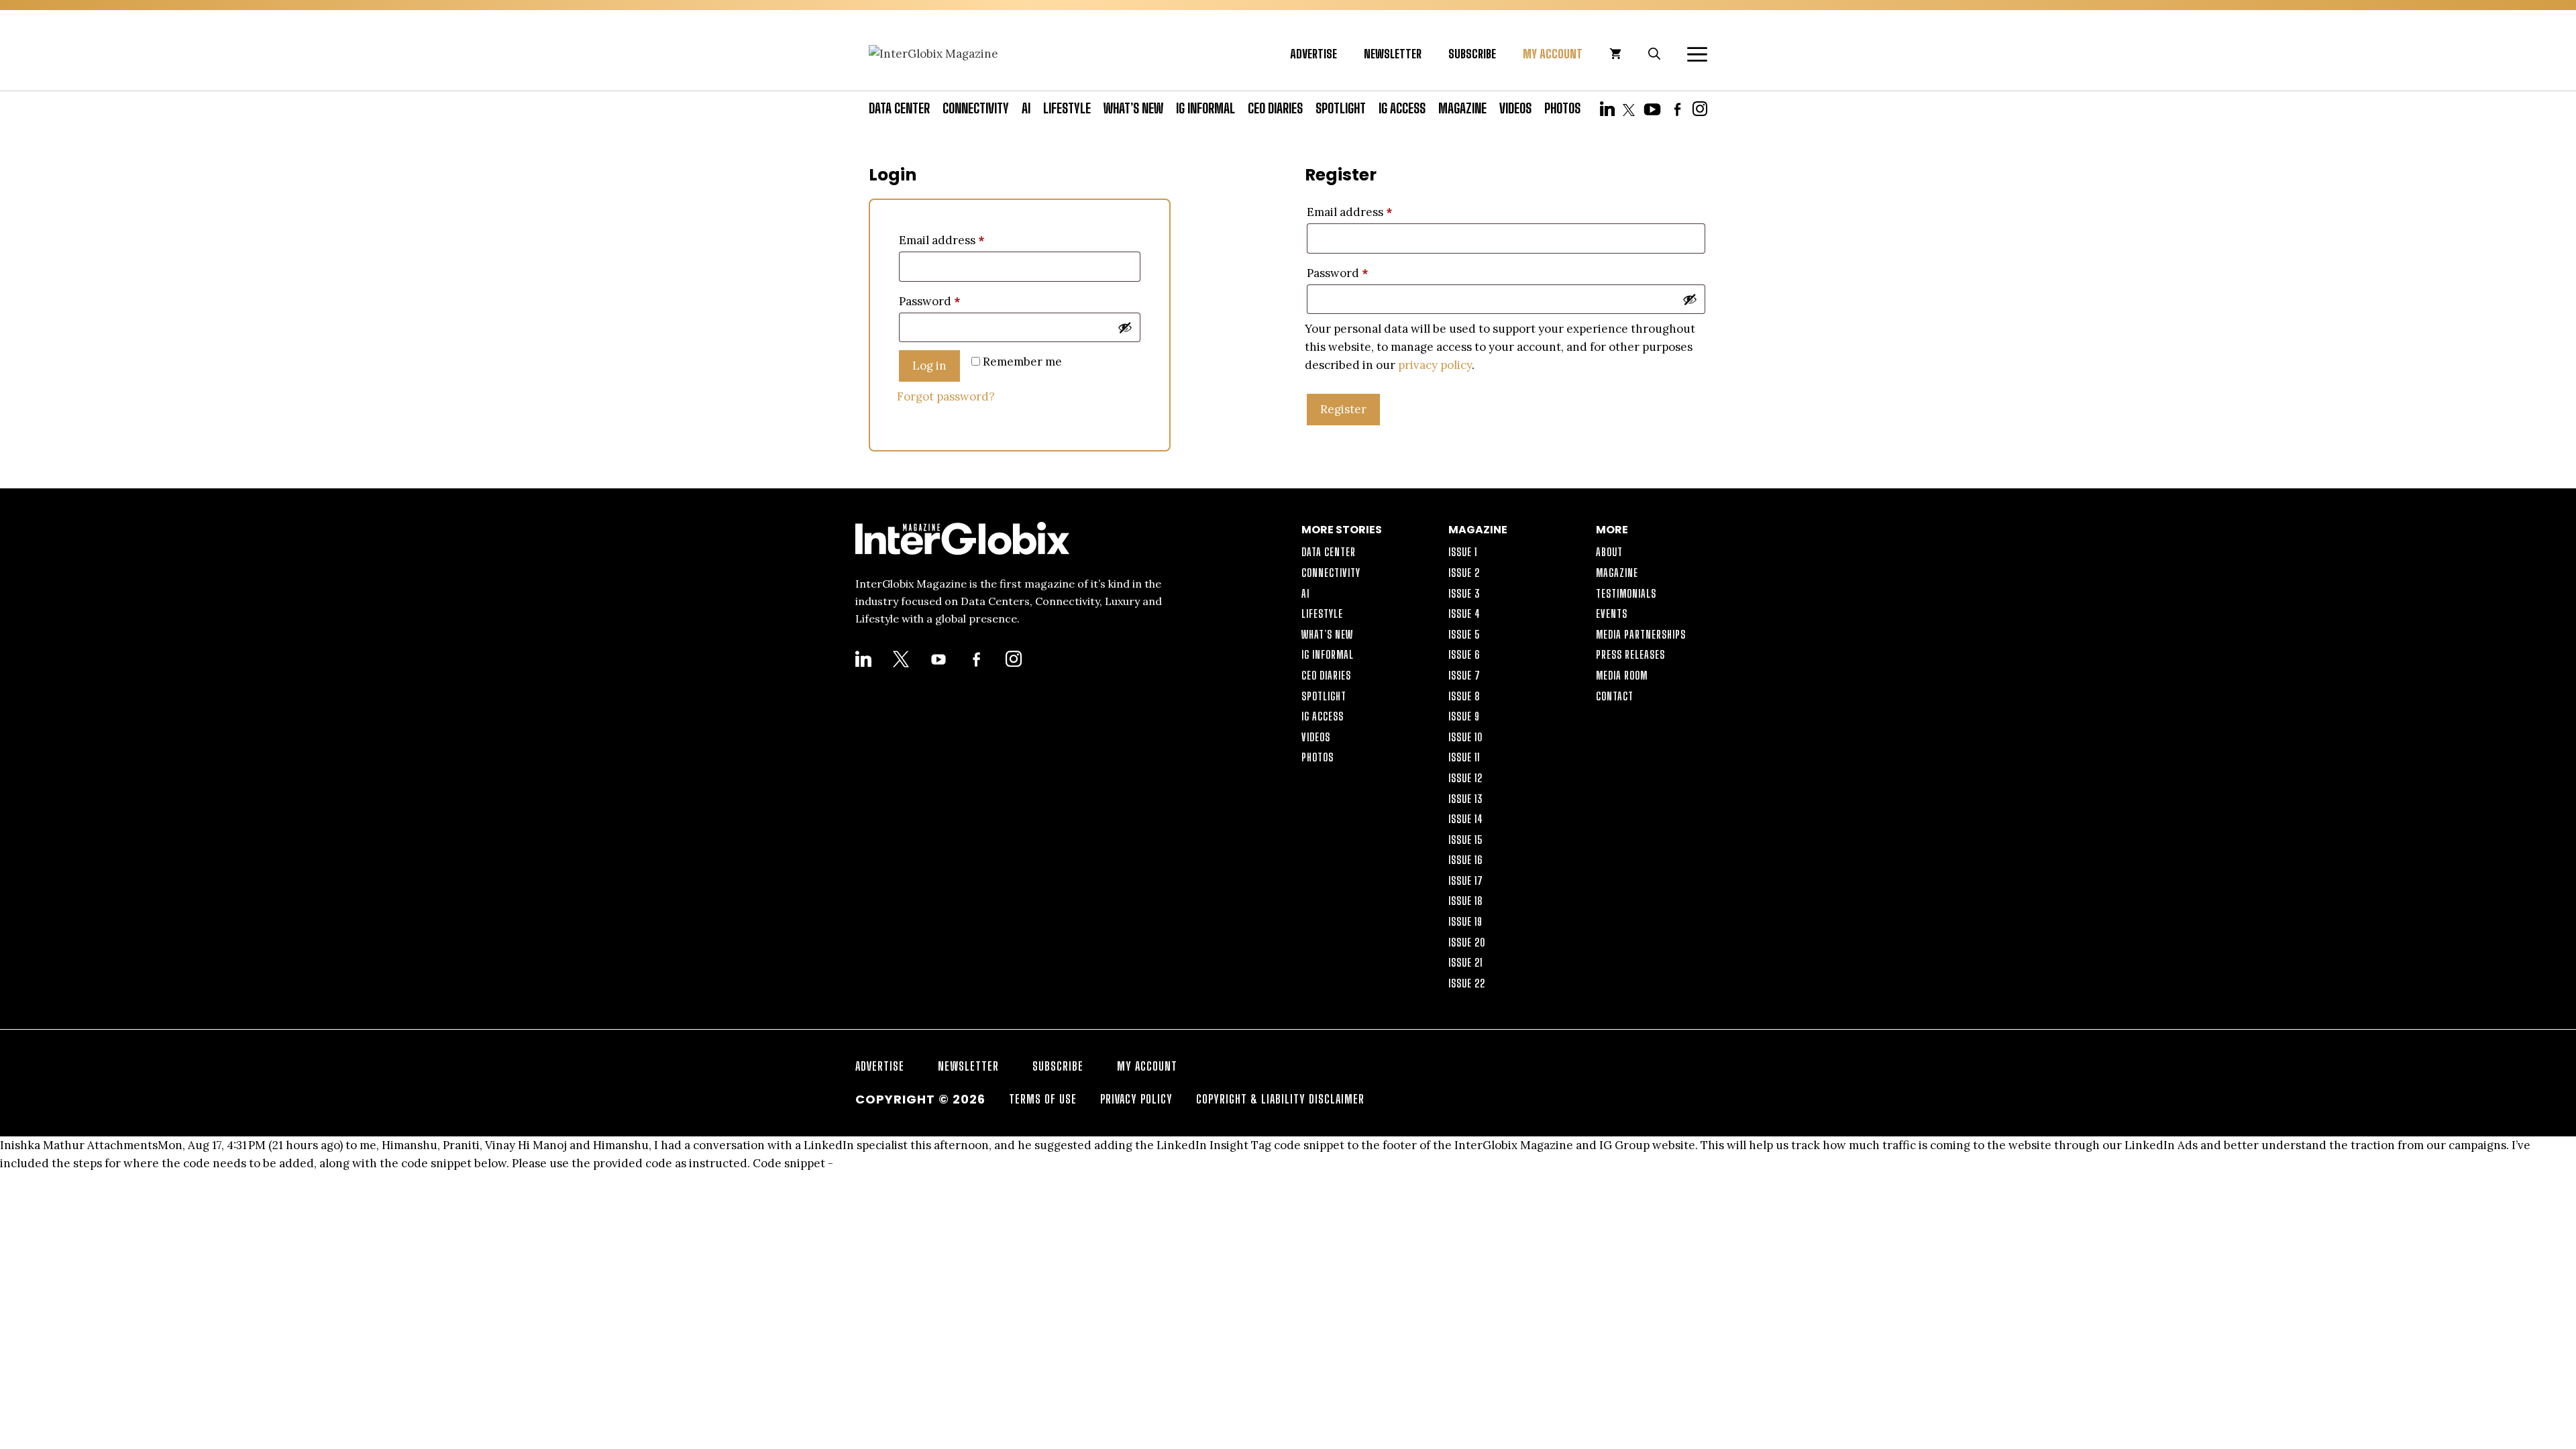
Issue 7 (1464, 675)
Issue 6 (1464, 654)
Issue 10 (1465, 737)
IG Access (1402, 108)
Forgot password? (946, 396)
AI (1026, 108)
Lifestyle (1067, 108)
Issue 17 (1466, 880)
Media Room (1622, 675)
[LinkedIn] (1607, 108)
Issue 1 (1463, 552)
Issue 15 (1466, 840)
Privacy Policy (1136, 1099)
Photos (1562, 108)
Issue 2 (1464, 573)
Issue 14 (1466, 819)
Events (1612, 613)
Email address (942, 240)
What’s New (1133, 108)
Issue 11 (1464, 757)
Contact (1615, 696)
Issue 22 (1467, 983)
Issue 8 (1464, 696)
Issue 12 (1465, 778)
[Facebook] (1677, 108)
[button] (1690, 54)
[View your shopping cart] (1615, 54)
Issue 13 (1466, 799)
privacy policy (1435, 365)
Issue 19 (1465, 921)
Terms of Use (1043, 1099)
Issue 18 (1466, 901)
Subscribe (1472, 54)
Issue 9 (1464, 716)
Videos (1515, 108)
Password (929, 301)
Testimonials (1626, 593)
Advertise (1313, 54)
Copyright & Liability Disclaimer (1280, 1099)
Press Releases (1630, 654)
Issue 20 (1467, 942)
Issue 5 (1464, 634)
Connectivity (976, 108)
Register (1343, 409)
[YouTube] (1652, 108)
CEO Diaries (1275, 108)
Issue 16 (1465, 860)
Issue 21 (1465, 962)
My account (1553, 54)
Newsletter (1393, 54)
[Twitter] (1629, 108)
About (1609, 552)
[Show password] (1125, 327)
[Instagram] (1700, 108)
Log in (929, 366)
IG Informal (1205, 108)
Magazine (1462, 108)
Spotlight (1341, 108)
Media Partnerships (1641, 634)
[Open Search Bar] (1654, 54)
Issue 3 (1464, 593)
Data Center (899, 108)
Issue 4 (1464, 613)
